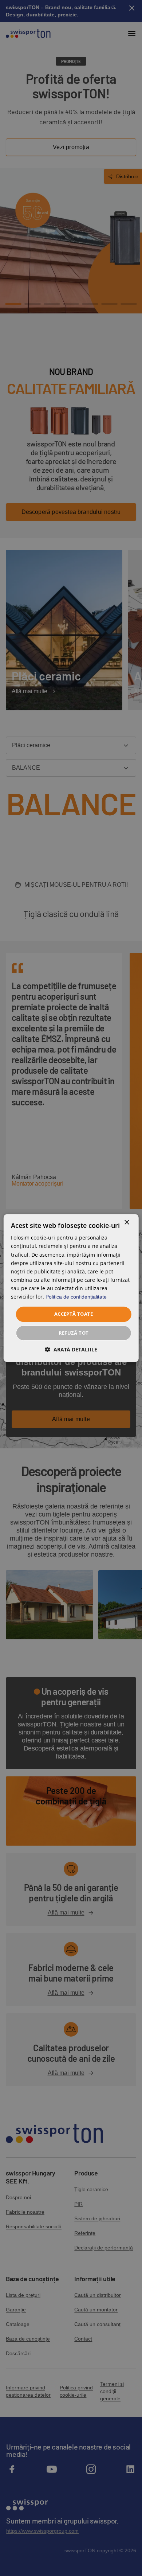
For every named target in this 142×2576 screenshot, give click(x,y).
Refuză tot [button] (74, 1333)
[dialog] (71, 1288)
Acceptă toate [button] (74, 1314)
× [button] (127, 1223)
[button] (71, 1349)
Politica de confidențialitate (76, 1297)
